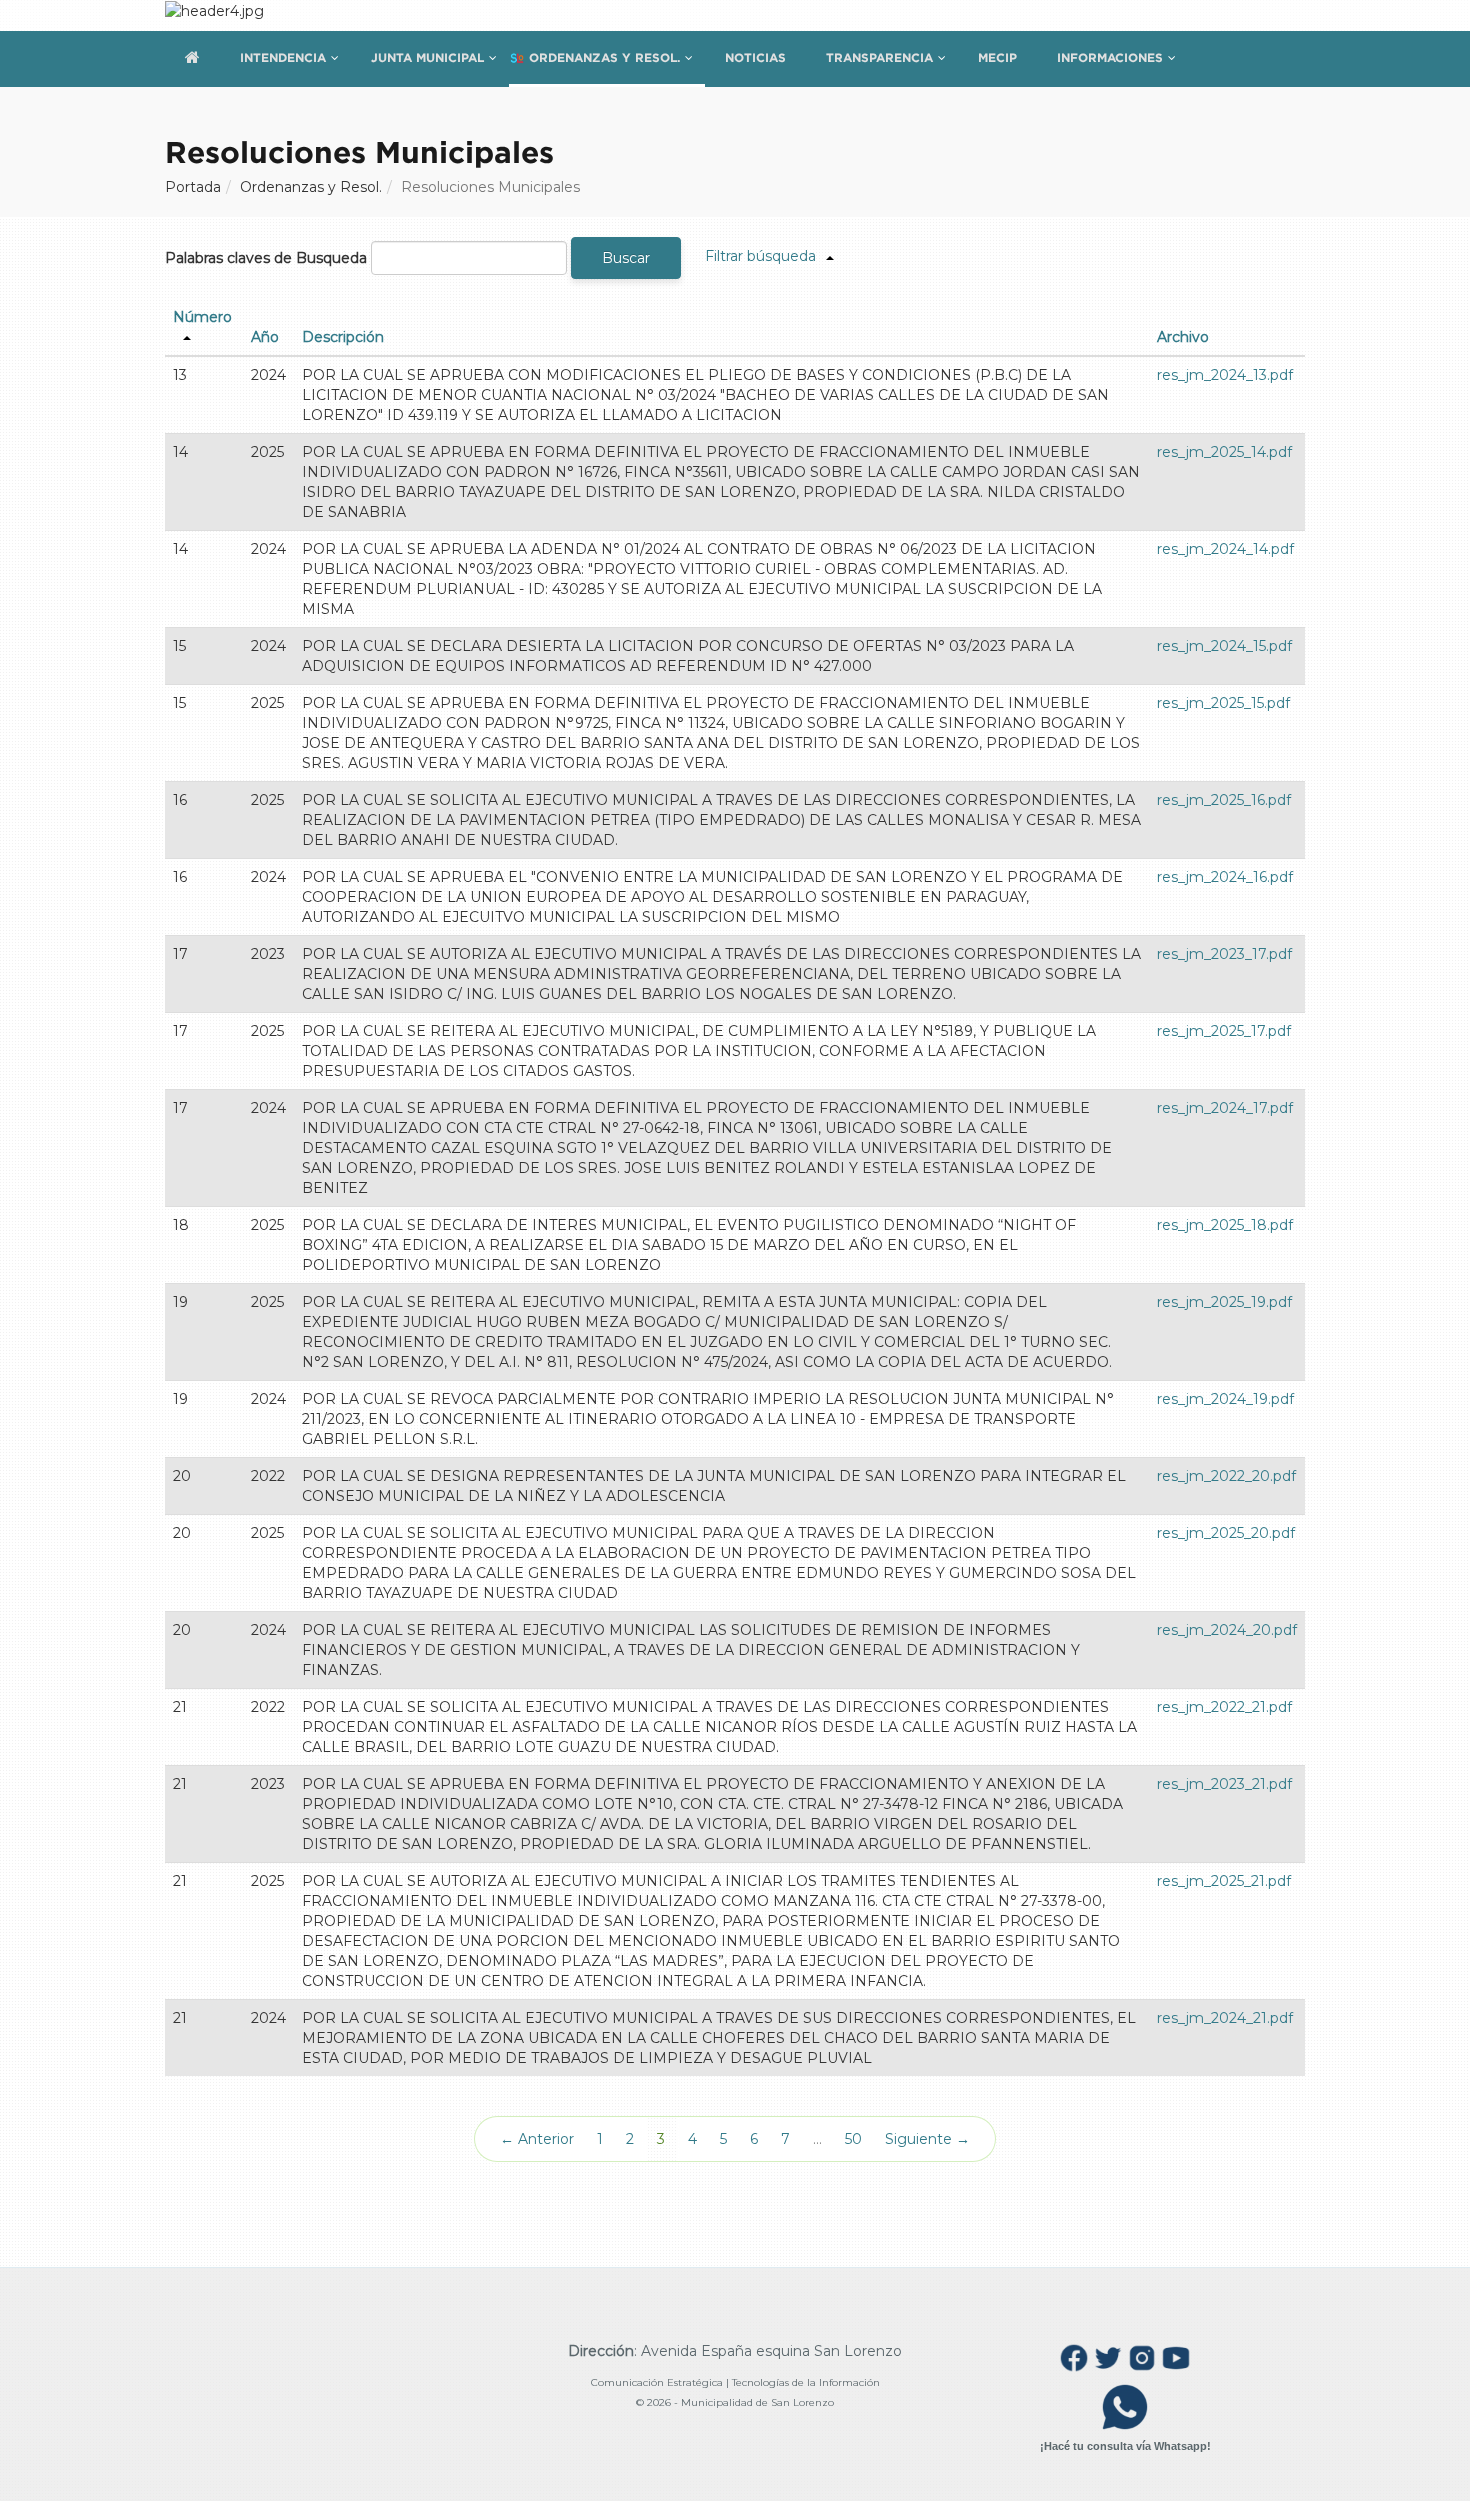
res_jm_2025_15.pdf (1223, 703)
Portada (193, 187)
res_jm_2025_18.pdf (1225, 1225)
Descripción (343, 337)
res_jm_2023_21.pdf (1224, 1784)
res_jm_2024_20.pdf (1227, 1630)
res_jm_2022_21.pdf (1224, 1707)
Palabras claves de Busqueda (266, 258)
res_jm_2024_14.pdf (1225, 549)
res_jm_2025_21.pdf (1224, 1881)
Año (265, 337)
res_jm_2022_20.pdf (1226, 1476)
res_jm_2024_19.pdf (1225, 1399)
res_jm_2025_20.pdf (1226, 1533)
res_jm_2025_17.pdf (1224, 1031)
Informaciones (1110, 57)
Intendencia (283, 57)
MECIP (997, 57)
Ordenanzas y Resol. (604, 57)
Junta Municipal (427, 57)
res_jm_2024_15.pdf (1224, 646)
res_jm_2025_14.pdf (1224, 452)
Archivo (1183, 337)
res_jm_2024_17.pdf (1225, 1108)
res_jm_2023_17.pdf (1224, 954)
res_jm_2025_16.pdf (1224, 800)
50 (853, 2139)
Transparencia (879, 57)
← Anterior (537, 2139)
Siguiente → (927, 2139)
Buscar (626, 258)
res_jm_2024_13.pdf (1225, 375)
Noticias (755, 57)
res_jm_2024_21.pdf (1225, 2018)
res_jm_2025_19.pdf (1224, 1302)
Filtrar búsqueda (760, 256)
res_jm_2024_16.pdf (1225, 877)
